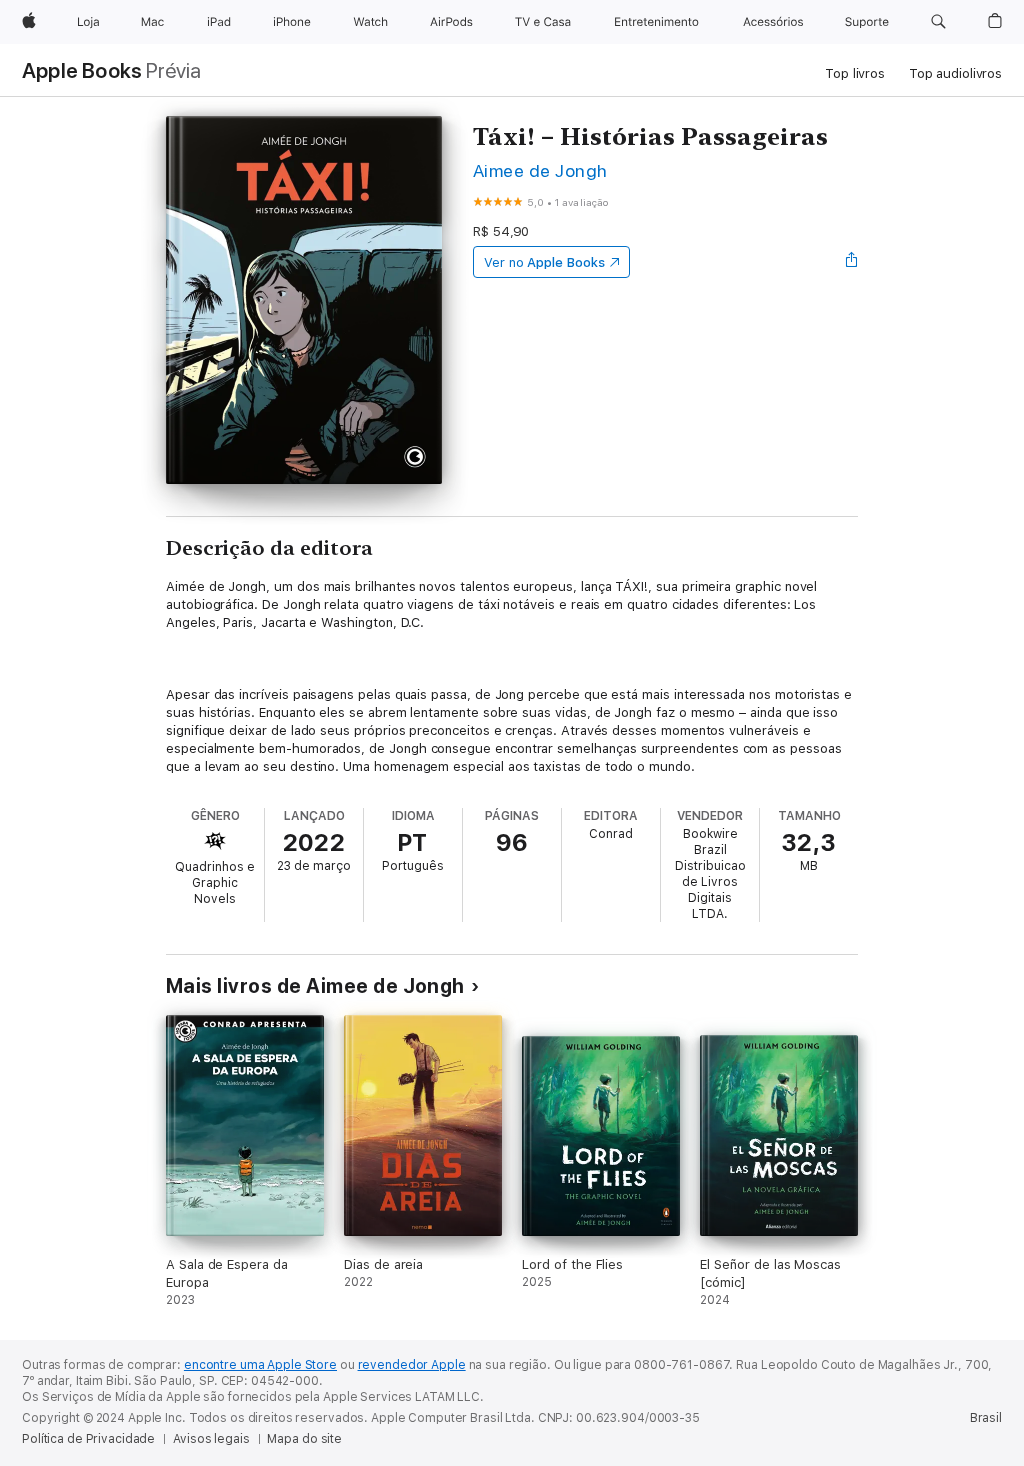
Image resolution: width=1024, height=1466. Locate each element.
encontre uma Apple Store (260, 1365)
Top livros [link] (855, 73)
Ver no (544, 262)
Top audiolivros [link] (955, 73)
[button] (938, 22)
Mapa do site (304, 1439)
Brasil (986, 1418)
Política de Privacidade (88, 1439)
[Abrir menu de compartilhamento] (852, 262)
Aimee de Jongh (540, 170)
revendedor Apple (412, 1365)
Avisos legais (211, 1439)
